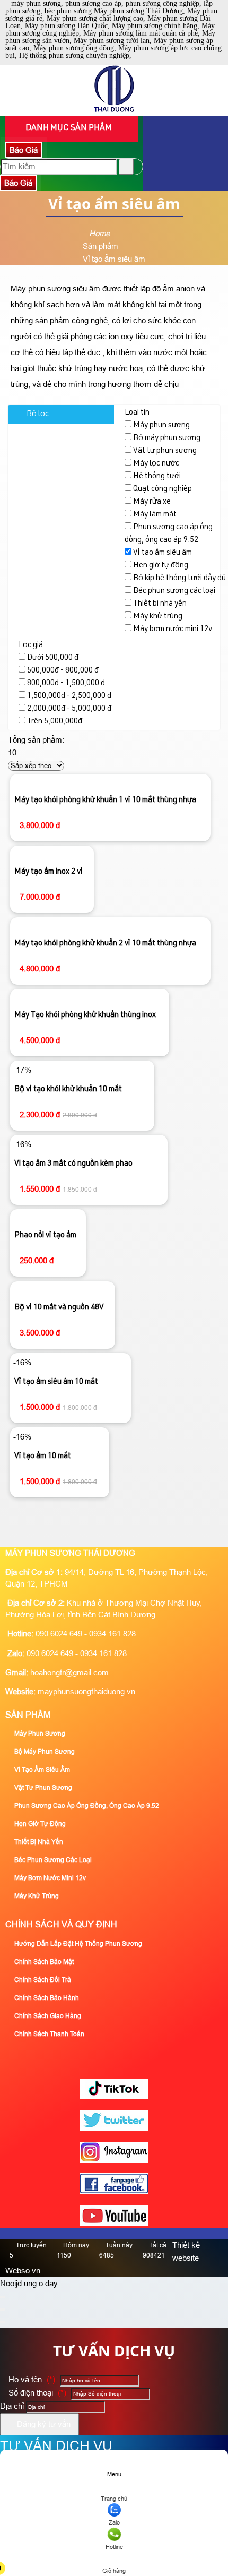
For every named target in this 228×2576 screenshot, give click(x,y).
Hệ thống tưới (157, 476)
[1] (114, 109)
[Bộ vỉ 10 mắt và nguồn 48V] (63, 1289)
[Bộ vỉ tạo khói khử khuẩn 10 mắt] (93, 1070)
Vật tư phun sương (165, 451)
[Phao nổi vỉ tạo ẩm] (48, 1217)
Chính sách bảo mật (43, 1962)
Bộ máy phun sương (167, 438)
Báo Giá (24, 150)
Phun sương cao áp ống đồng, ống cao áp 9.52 (86, 1806)
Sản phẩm (28, 1715)
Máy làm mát (155, 515)
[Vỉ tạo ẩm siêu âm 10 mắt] (81, 1362)
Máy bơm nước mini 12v (173, 629)
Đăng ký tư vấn (43, 2424)
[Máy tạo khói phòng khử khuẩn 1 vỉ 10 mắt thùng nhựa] (110, 782)
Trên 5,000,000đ (55, 722)
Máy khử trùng (158, 617)
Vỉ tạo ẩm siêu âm (163, 553)
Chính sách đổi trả (42, 1980)
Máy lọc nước (156, 464)
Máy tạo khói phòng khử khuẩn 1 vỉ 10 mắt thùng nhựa (105, 800)
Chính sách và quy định (61, 1924)
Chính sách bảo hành (46, 1998)
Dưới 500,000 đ (53, 658)
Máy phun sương (161, 425)
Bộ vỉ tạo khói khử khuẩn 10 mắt (68, 1089)
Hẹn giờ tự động (161, 566)
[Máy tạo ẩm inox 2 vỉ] (52, 854)
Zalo (114, 2522)
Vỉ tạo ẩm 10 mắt (43, 1456)
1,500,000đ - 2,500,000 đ (69, 696)
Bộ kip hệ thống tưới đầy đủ (179, 578)
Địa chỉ (12, 2406)
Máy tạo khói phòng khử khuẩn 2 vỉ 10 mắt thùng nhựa (105, 944)
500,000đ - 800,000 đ (63, 671)
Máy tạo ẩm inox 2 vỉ (49, 872)
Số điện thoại (36, 2393)
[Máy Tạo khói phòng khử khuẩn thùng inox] (90, 997)
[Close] (3, 2297)
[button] (113, 2556)
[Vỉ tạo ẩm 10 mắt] (66, 1437)
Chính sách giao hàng (47, 2016)
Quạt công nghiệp (163, 489)
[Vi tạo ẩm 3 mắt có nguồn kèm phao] (99, 1144)
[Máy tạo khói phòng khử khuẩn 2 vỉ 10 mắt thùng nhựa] (110, 925)
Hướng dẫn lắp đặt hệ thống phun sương (77, 1944)
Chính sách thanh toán (49, 2034)
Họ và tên (31, 2379)
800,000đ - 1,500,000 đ (66, 683)
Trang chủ (114, 2499)
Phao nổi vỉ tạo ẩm (45, 1235)
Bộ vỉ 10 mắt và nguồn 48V (59, 1308)
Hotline (114, 2547)
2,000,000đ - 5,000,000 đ (69, 709)
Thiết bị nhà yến (160, 604)
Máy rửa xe (152, 502)
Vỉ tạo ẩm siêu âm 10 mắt (56, 1382)
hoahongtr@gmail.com (69, 1672)
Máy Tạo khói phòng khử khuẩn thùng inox (85, 1015)
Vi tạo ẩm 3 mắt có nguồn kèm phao (73, 1164)
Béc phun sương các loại (174, 591)
